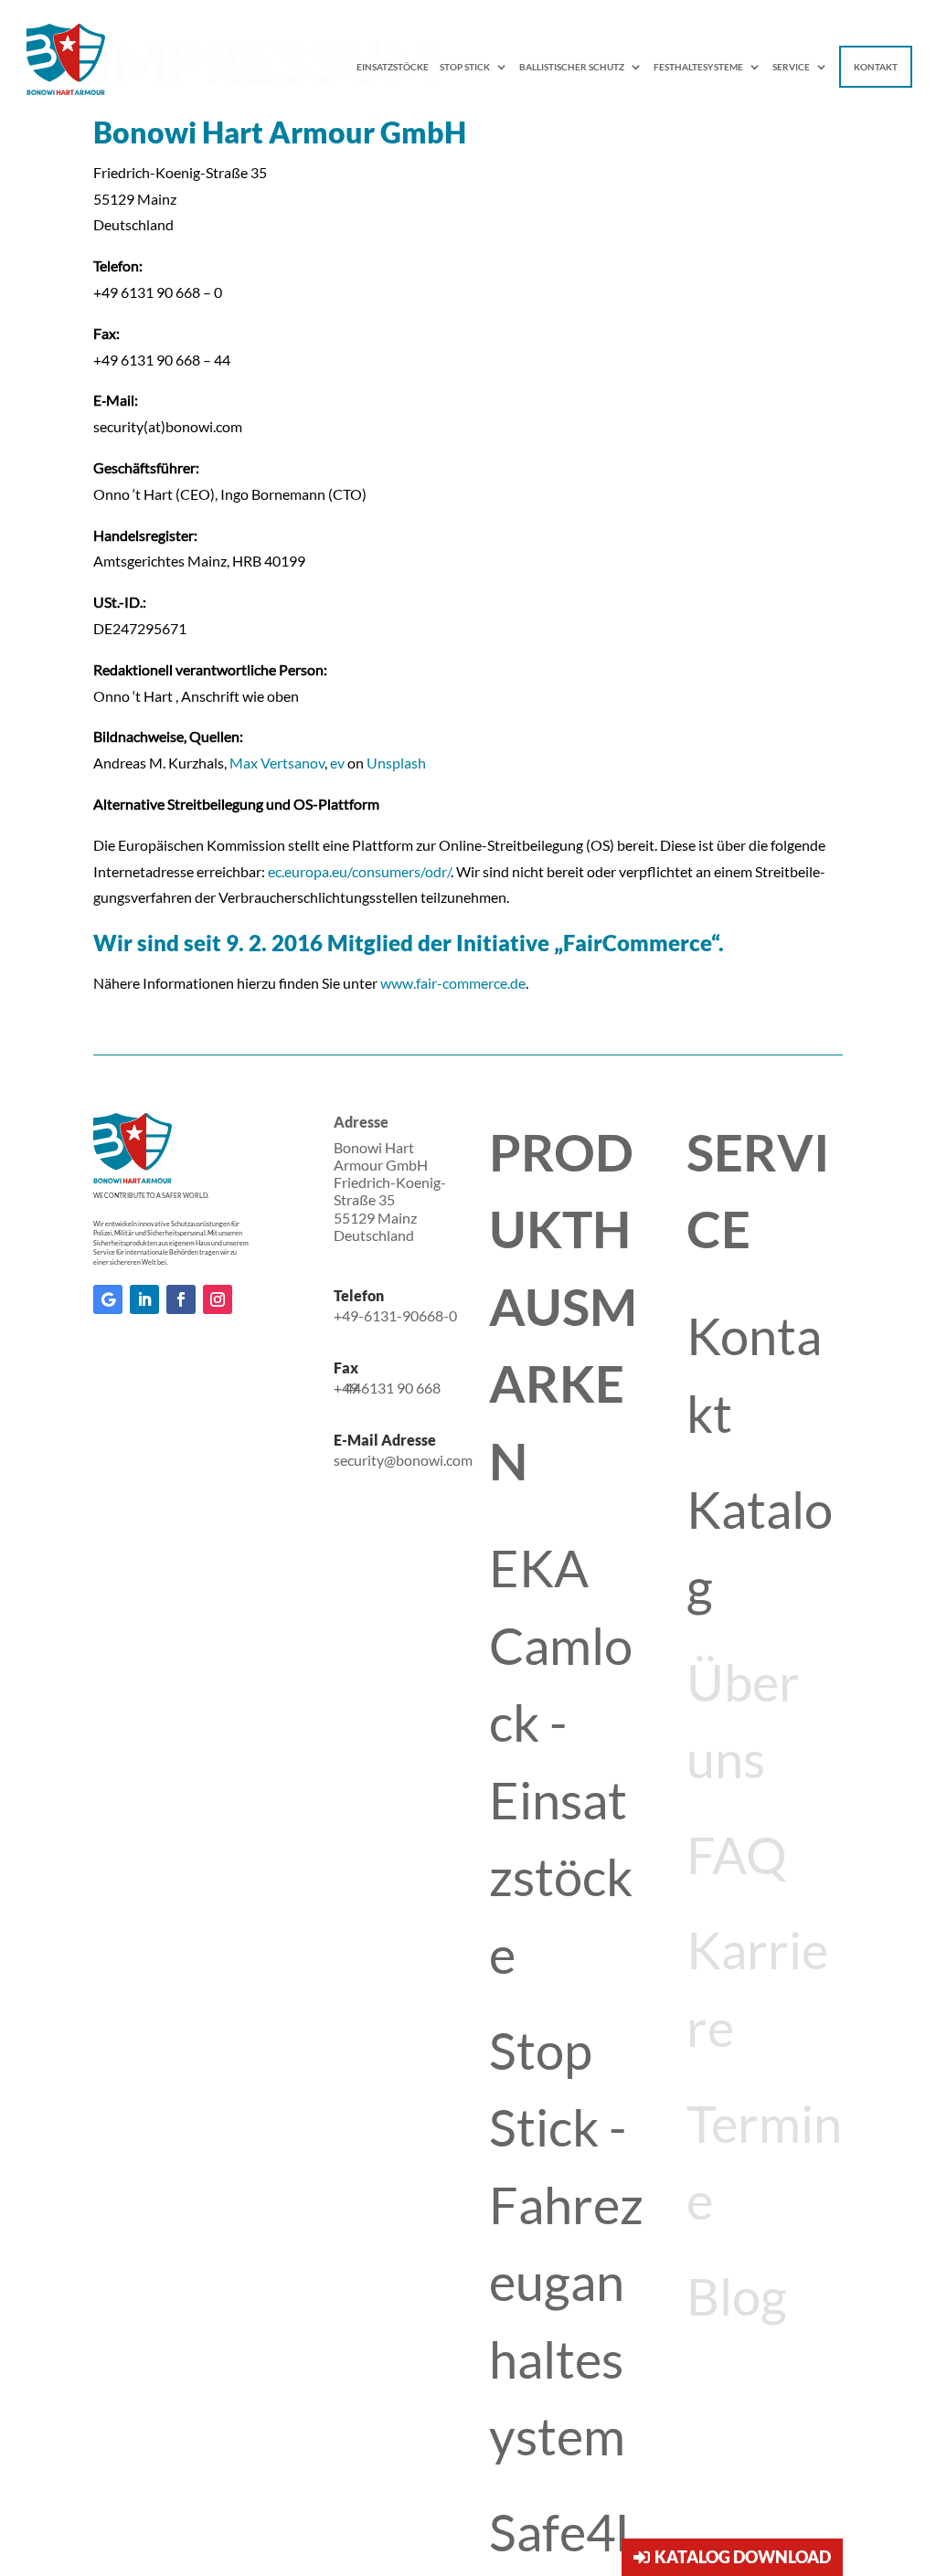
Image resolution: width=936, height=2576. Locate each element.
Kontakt (876, 67)
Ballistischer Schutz (572, 67)
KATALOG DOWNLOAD (743, 2557)
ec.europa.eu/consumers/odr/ (359, 871)
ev (339, 763)
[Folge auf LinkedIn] (144, 1299)
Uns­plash (396, 763)
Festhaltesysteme (698, 67)
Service (791, 67)
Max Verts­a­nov (277, 763)
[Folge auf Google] (108, 1299)
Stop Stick (465, 67)
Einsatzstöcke (393, 67)
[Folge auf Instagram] (218, 1299)
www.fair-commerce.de (453, 983)
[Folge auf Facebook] (181, 1299)
